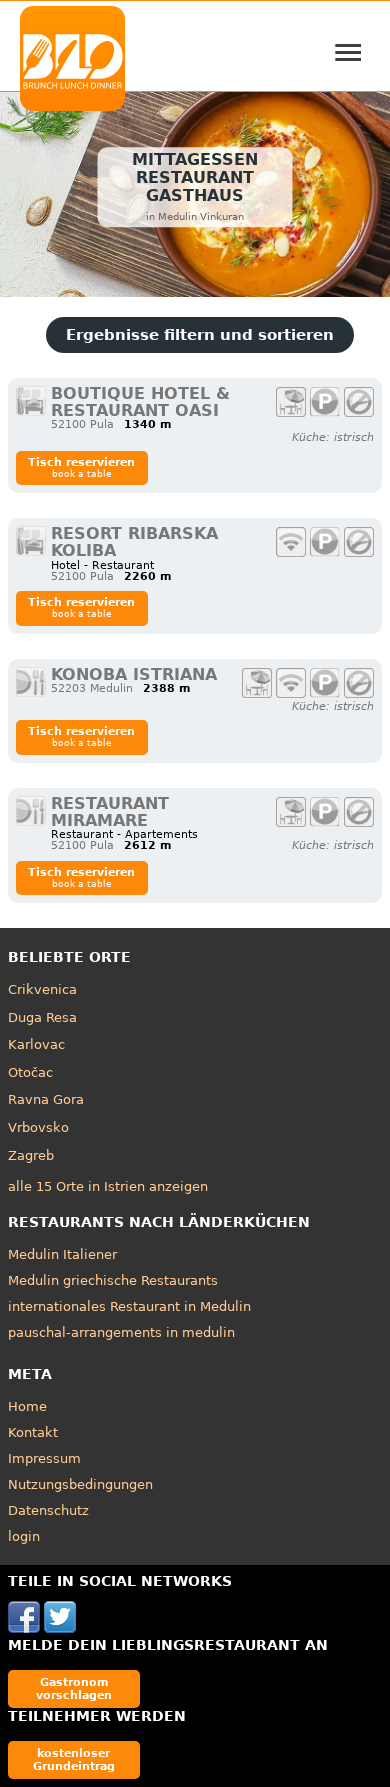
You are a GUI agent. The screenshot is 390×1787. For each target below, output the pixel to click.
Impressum (44, 1458)
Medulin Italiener (62, 1254)
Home (27, 1406)
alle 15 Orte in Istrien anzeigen (108, 1186)
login (24, 1536)
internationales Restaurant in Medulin (129, 1306)
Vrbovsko (38, 1127)
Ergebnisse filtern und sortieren (200, 335)
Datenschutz (48, 1510)
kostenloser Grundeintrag (74, 1759)
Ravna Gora (46, 1099)
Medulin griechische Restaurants (113, 1280)
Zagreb (31, 1155)
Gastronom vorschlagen (74, 1688)
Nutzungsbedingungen (80, 1484)
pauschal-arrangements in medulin (121, 1332)
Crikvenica (42, 989)
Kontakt (33, 1432)
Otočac (30, 1072)
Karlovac (36, 1044)
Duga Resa (42, 1017)
